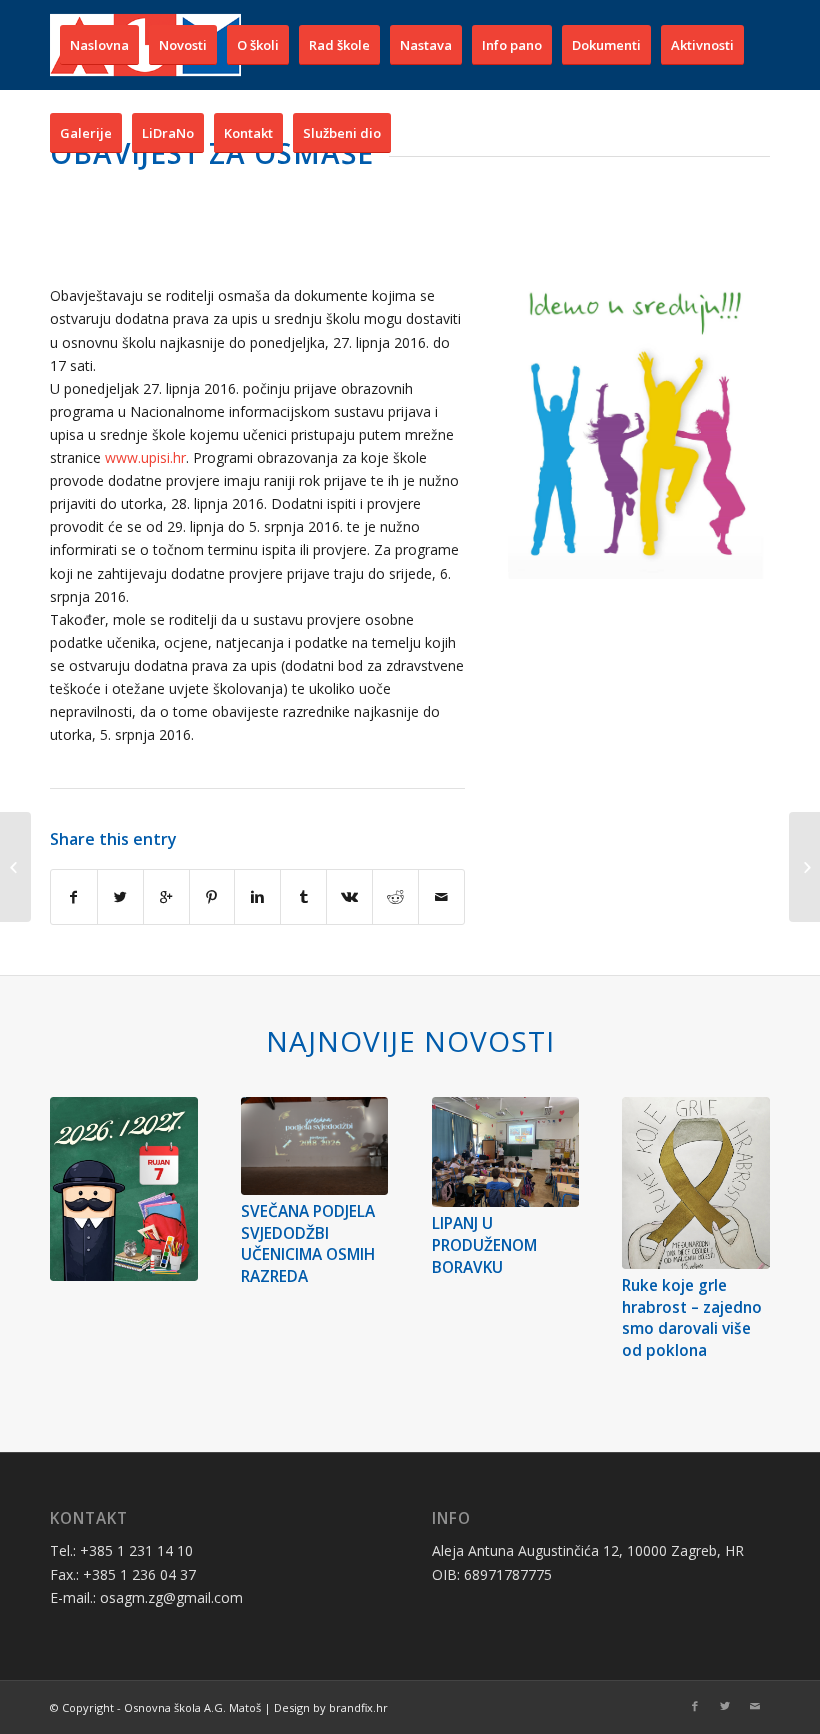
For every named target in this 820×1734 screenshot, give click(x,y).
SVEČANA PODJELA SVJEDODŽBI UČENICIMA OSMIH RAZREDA (308, 1244)
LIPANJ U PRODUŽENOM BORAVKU (484, 1245)
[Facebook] (695, 1706)
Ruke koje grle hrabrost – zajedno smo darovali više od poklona (692, 1318)
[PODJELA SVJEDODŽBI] (15, 867)
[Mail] (755, 1706)
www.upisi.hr (145, 457)
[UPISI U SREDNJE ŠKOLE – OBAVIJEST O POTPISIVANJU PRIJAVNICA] (804, 867)
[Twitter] (725, 1706)
